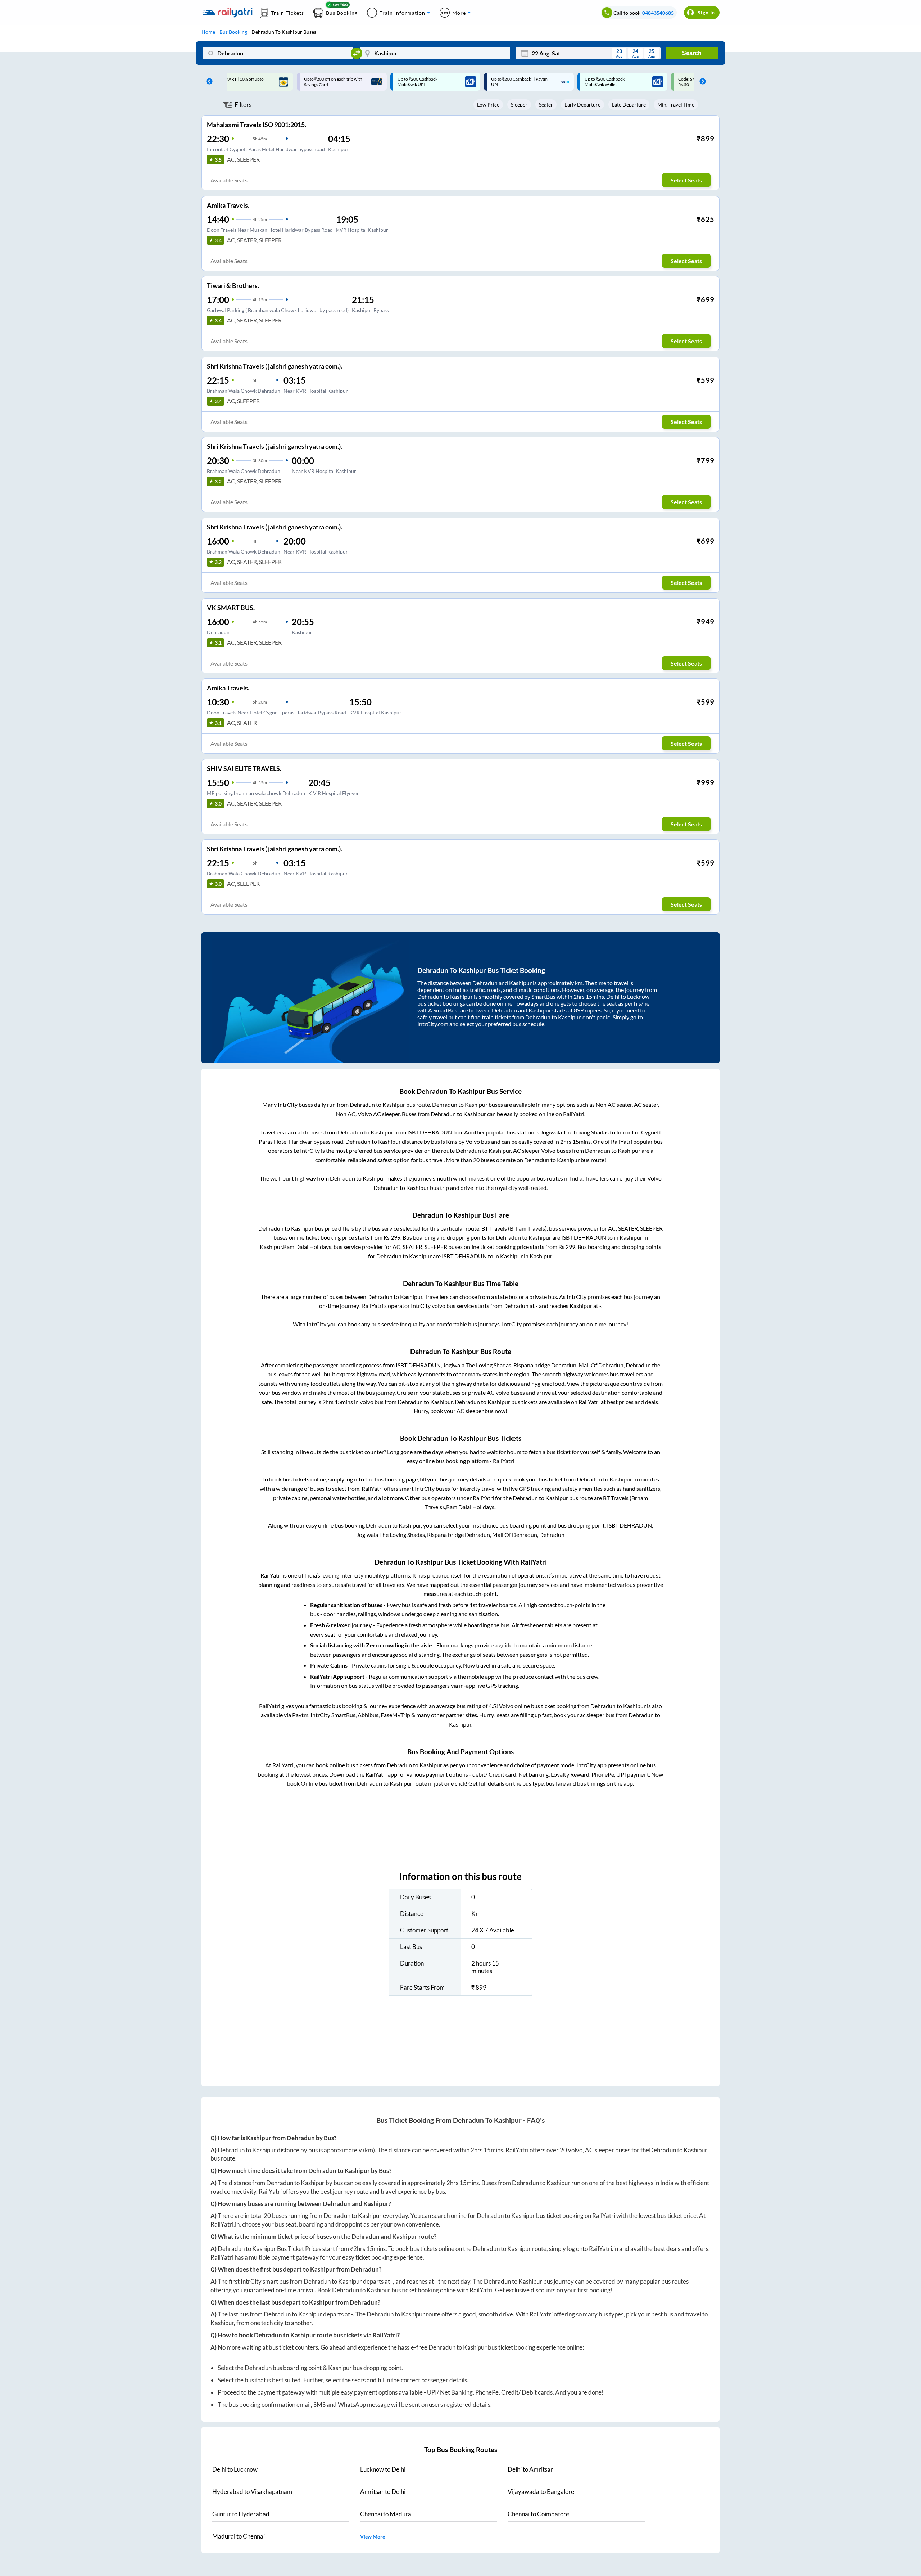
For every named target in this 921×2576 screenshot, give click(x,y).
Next (701, 82)
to (235, 2469)
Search (692, 53)
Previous (208, 82)
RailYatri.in (225, 2224)
